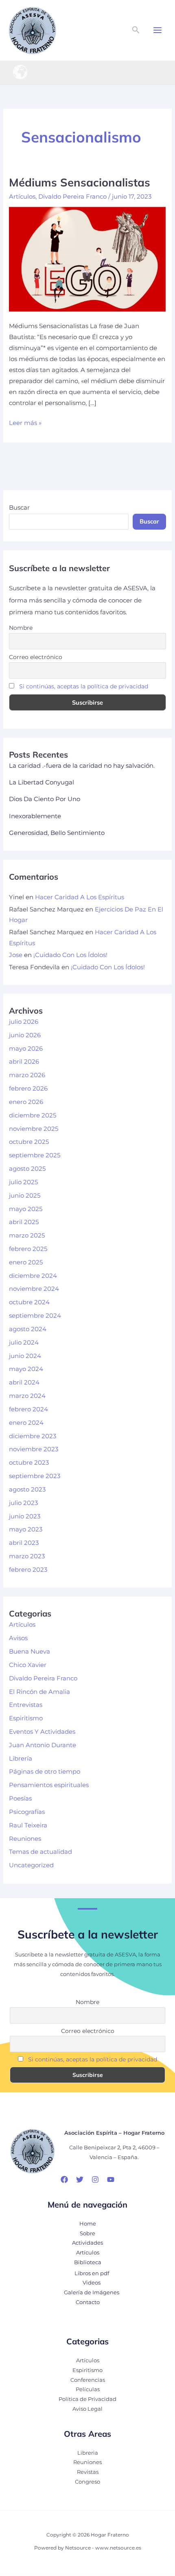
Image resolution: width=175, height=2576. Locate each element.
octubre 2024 (29, 1302)
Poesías (20, 1798)
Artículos (22, 197)
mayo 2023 (26, 1529)
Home (88, 2224)
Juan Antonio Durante (43, 1745)
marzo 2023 (27, 1556)
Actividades (87, 2243)
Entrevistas (26, 1705)
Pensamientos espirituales (49, 1785)
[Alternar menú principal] (157, 30)
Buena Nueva (30, 1652)
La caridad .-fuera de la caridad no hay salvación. (82, 766)
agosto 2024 (28, 1329)
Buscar (19, 508)
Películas (88, 2389)
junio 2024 (25, 1356)
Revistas (88, 2472)
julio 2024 (24, 1343)
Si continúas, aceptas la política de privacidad (84, 686)
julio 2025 (23, 1182)
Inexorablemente (35, 816)
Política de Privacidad (87, 2399)
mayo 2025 (26, 1209)
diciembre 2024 (33, 1276)
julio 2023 (23, 1503)
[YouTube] (111, 2180)
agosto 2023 (27, 1490)
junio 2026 (25, 1035)
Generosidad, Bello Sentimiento (57, 833)
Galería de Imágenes (92, 2292)
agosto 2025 (27, 1169)
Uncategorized (31, 1865)
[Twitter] (80, 2180)
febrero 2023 (28, 1570)
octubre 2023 (29, 1463)
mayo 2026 (26, 1049)
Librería (21, 1759)
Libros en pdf (92, 2273)
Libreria (88, 2453)
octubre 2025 (29, 1142)
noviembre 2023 (34, 1449)
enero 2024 (26, 1423)
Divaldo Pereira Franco (72, 197)
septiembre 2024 (35, 1316)
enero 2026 (26, 1102)
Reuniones (25, 1839)
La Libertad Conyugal (42, 782)
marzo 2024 (27, 1396)
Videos (92, 2283)
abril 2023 (24, 1543)
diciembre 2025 (33, 1115)
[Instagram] (95, 2180)
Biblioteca (88, 2262)
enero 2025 (26, 1262)
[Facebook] (64, 2180)
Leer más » (25, 424)
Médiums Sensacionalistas (80, 182)
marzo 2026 (27, 1075)
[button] (136, 30)
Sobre (87, 2233)
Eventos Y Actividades (42, 1732)
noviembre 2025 (34, 1129)
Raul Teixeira (28, 1825)
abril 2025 (24, 1222)
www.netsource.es (118, 2548)
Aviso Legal (87, 2409)
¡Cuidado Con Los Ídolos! (70, 955)
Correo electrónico (36, 657)
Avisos (18, 1638)
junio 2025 (25, 1196)
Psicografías (27, 1812)
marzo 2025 (27, 1235)
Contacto (88, 2302)
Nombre (21, 628)
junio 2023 (25, 1516)
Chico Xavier (28, 1665)
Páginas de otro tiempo (45, 1772)
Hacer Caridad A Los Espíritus (80, 897)
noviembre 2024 (34, 1289)
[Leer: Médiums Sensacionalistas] (87, 259)
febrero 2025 (28, 1249)
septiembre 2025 (35, 1155)
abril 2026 (24, 1062)
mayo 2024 (26, 1369)
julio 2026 (24, 1022)
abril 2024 (24, 1382)
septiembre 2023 (35, 1476)
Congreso (87, 2482)
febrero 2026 (28, 1089)
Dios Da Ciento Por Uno (45, 799)
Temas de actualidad (40, 1852)
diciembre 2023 (33, 1436)
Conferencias (88, 2380)
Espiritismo (26, 1718)
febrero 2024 (28, 1409)
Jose (16, 955)
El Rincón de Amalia (39, 1692)
